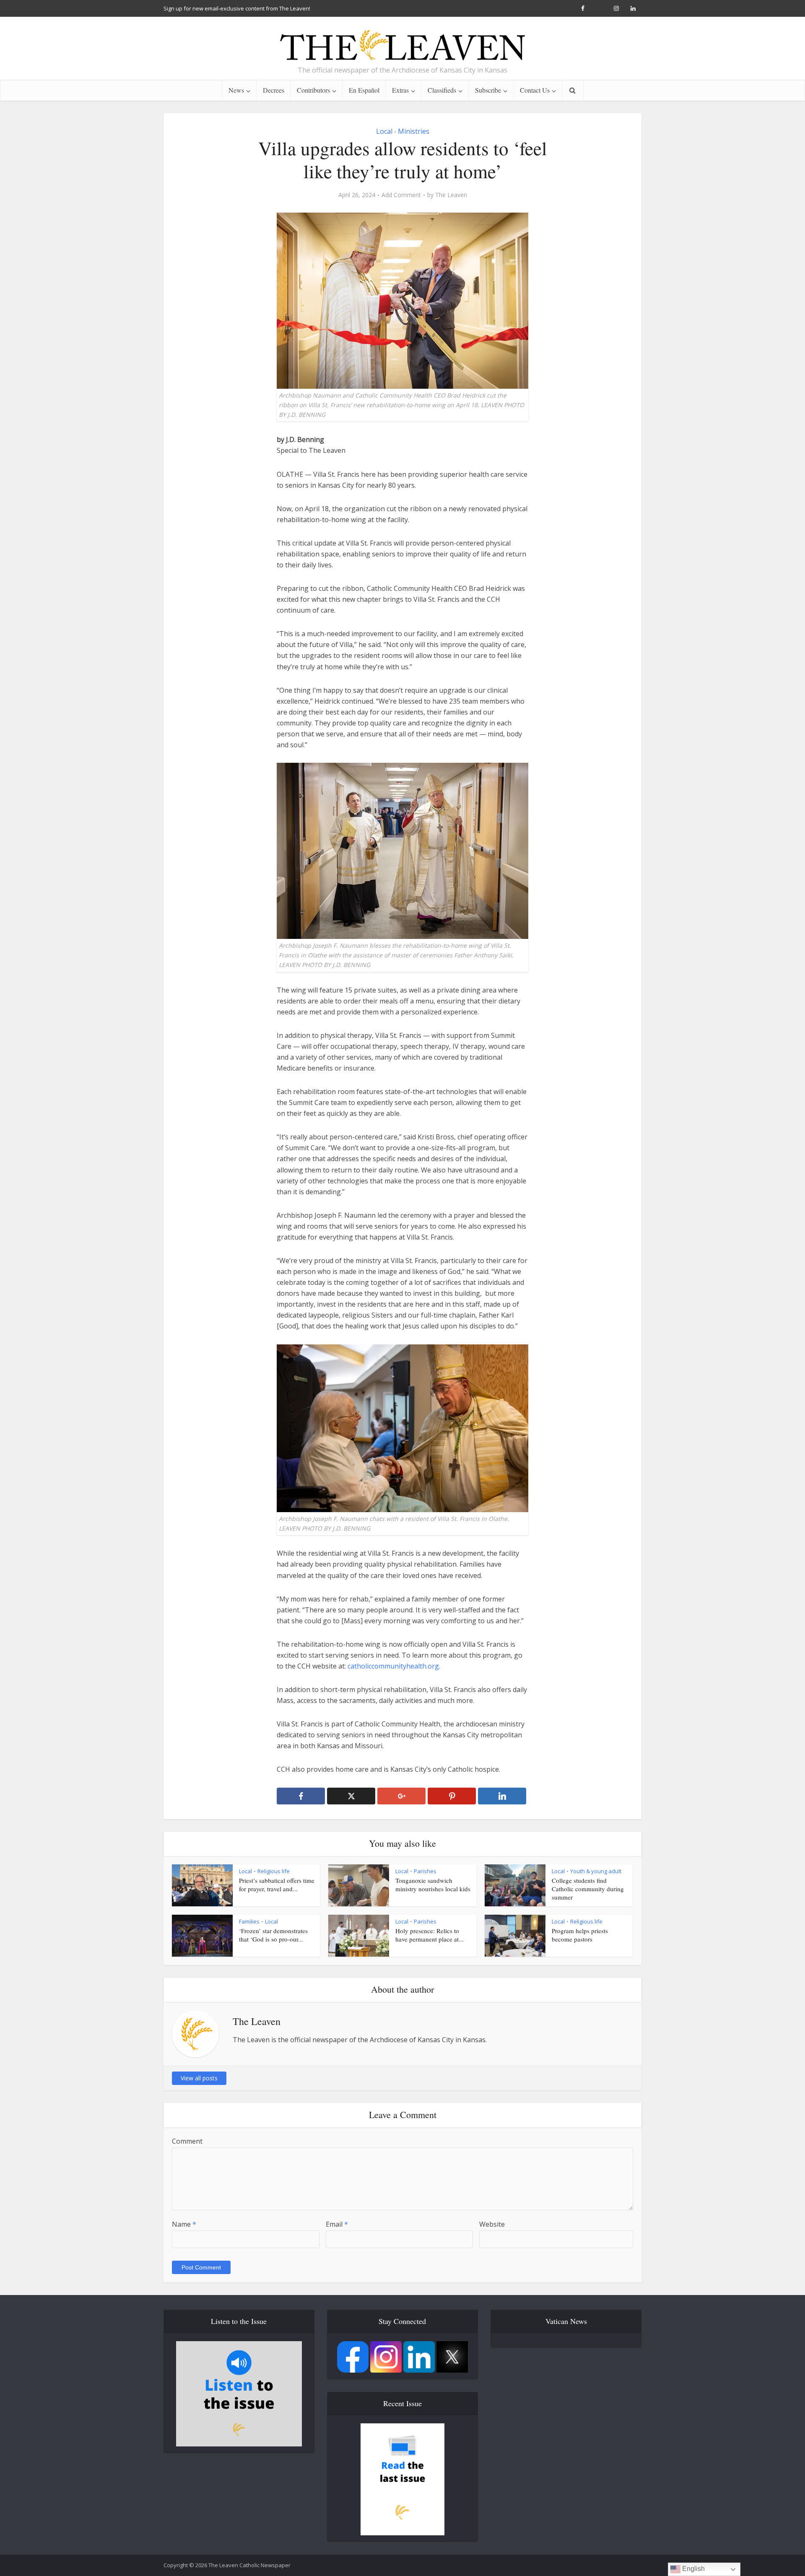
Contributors (313, 90)
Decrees (274, 90)
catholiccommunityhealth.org (393, 1666)
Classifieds (442, 90)
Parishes (425, 1871)
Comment (187, 2141)
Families (249, 1921)
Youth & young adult (596, 1871)
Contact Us (535, 90)
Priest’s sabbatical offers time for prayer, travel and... (277, 1885)
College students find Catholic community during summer (588, 1889)
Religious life (274, 1871)
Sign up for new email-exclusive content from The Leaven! (237, 8)
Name (184, 2224)
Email (337, 2224)
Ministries (414, 131)
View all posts (199, 2078)
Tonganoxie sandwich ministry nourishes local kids (433, 1885)
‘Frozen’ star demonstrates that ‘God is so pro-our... (273, 1935)
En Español (364, 90)
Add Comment (401, 195)
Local (384, 131)
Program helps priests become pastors (580, 1935)
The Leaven (451, 195)
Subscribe (488, 90)
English (693, 2569)
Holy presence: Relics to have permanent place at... (430, 1935)
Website (492, 2224)
